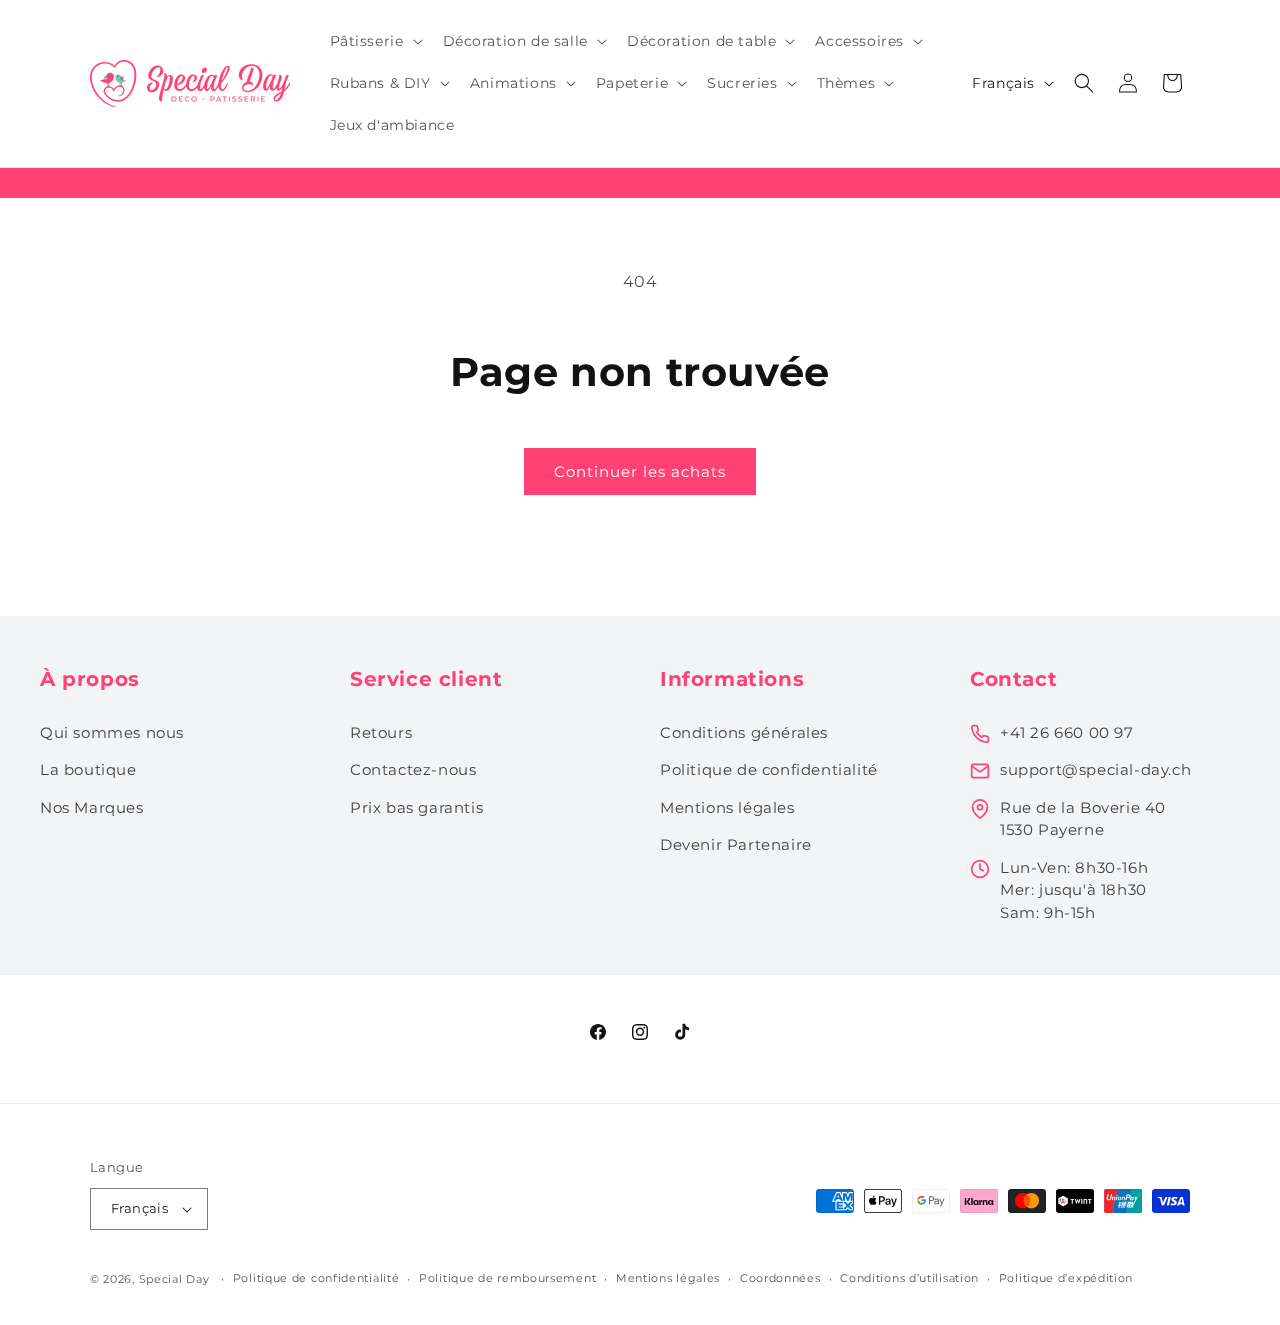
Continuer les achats (640, 471)
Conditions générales (744, 732)
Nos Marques (92, 807)
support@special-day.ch (1095, 769)
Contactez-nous (413, 769)
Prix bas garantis (416, 807)
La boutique (88, 769)
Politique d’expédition (1066, 1278)
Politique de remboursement (507, 1278)
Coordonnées (780, 1278)
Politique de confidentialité (769, 769)
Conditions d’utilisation (909, 1278)
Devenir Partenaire (736, 844)
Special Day (174, 1279)
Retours (381, 732)
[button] (374, 41)
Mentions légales (727, 807)
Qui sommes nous (112, 732)
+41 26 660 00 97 (1067, 732)
